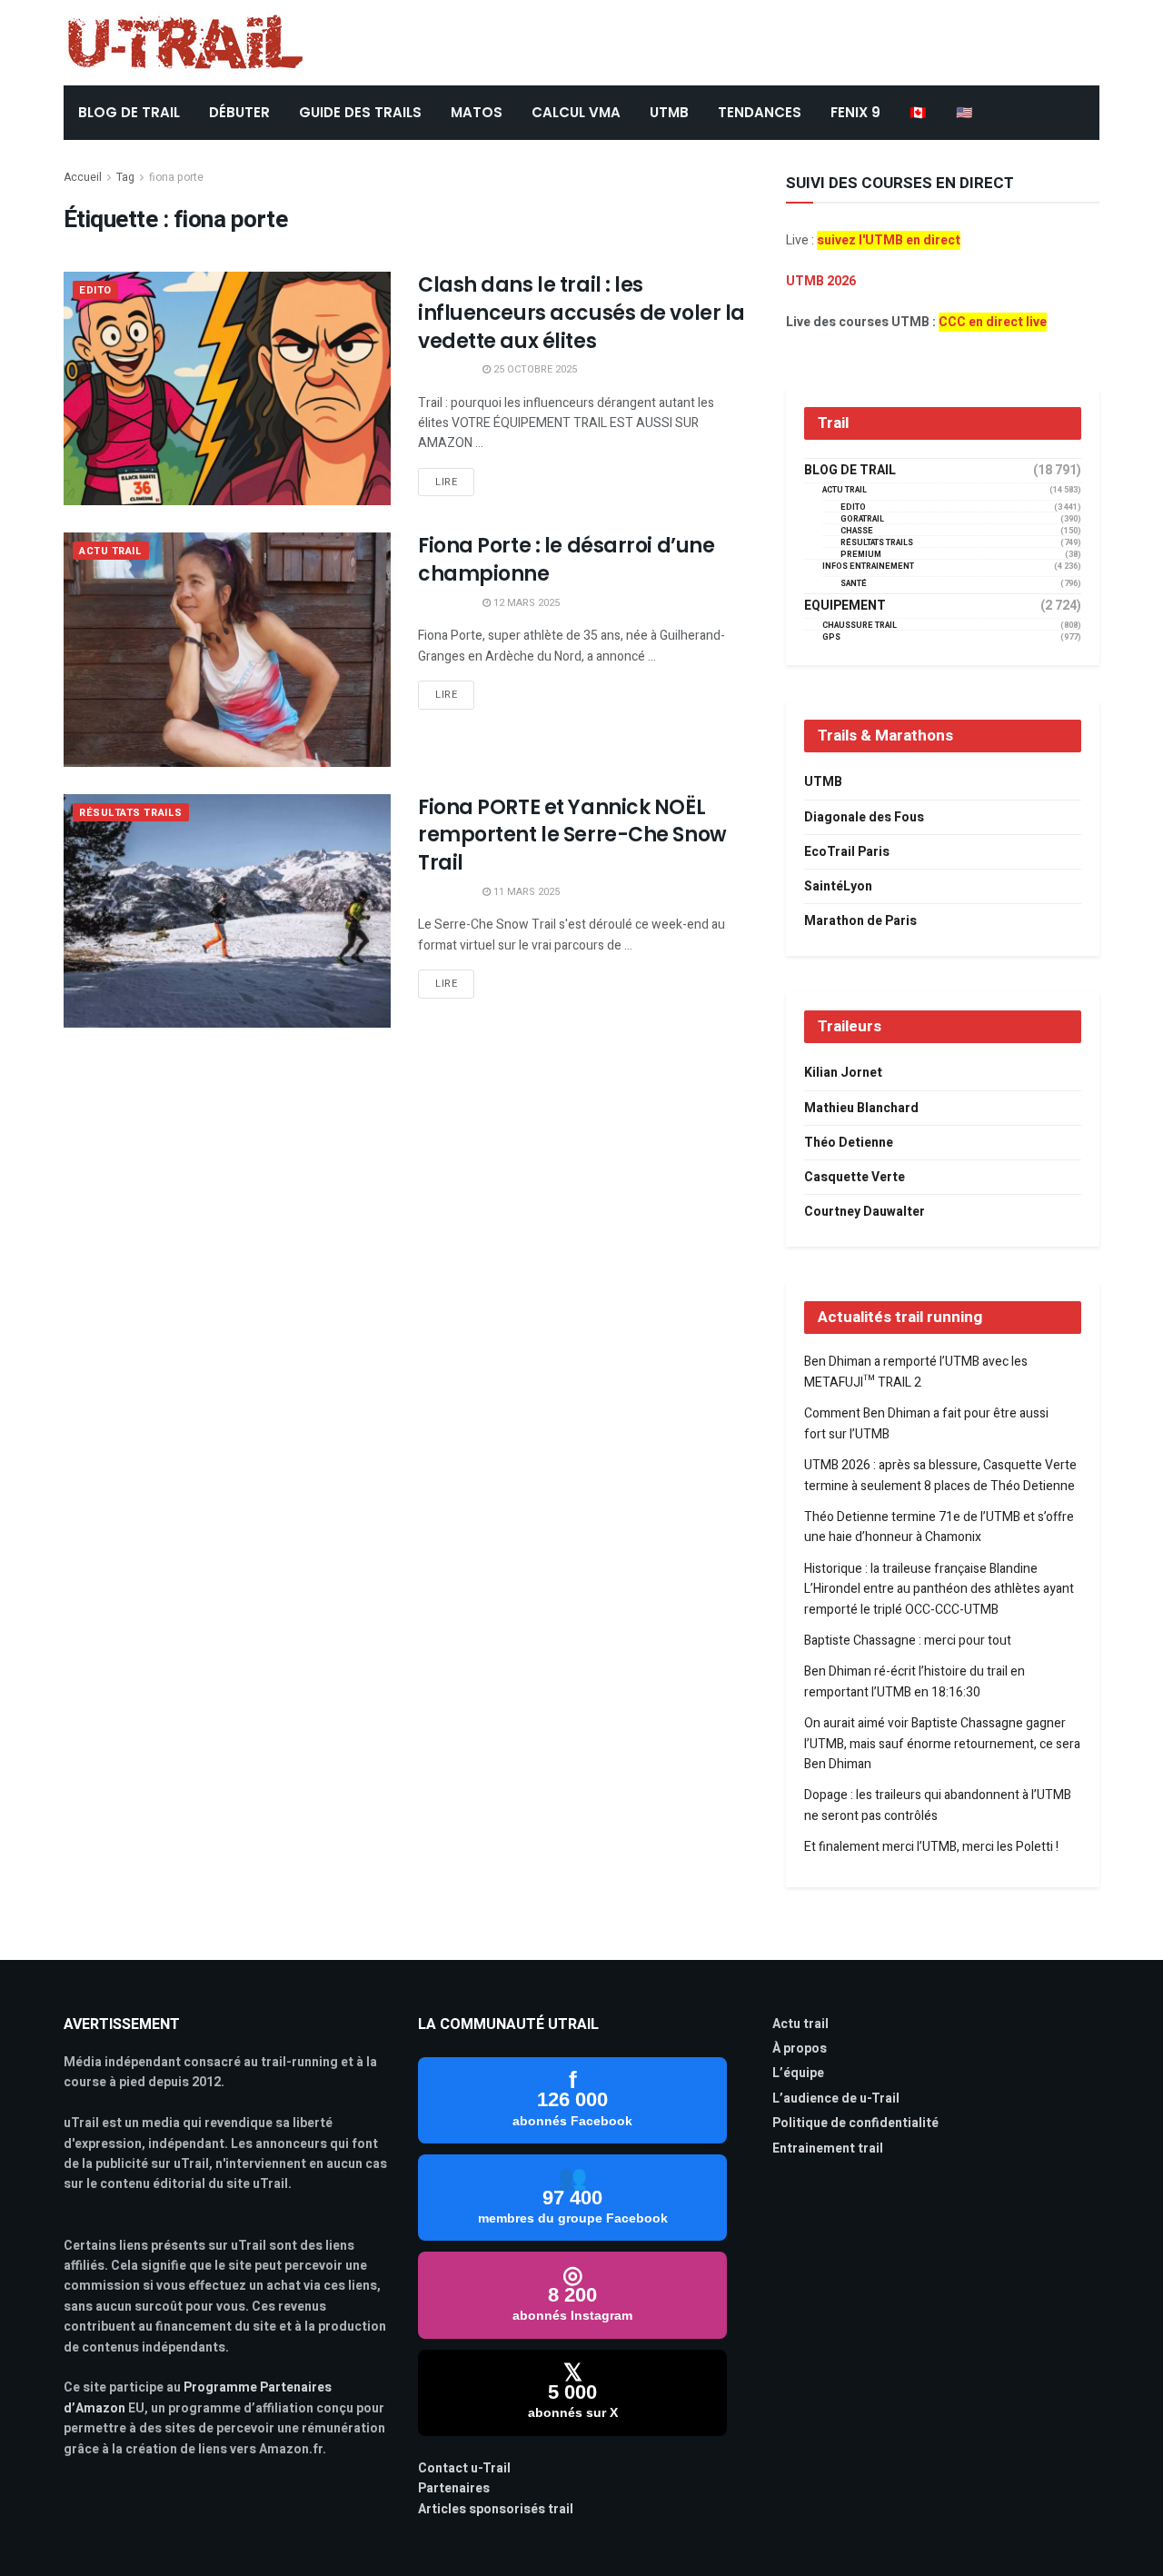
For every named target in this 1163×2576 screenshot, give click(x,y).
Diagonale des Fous (864, 817)
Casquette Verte (855, 1177)
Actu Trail (111, 551)
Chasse (857, 531)
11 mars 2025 (525, 892)
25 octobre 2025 (534, 369)
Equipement (845, 606)
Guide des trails (360, 112)
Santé (854, 584)
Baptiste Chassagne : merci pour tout (908, 1641)
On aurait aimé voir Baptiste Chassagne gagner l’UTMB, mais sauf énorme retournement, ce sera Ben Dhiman (942, 1744)
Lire (446, 482)
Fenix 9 (855, 112)
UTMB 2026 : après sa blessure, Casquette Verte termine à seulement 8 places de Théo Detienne (940, 1475)
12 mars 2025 (525, 603)
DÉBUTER (239, 112)
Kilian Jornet (843, 1073)
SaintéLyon (838, 886)
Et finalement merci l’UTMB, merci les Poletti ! (931, 1847)
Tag (125, 177)
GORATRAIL (862, 519)
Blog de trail (850, 471)
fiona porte (176, 177)
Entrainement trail (828, 2148)
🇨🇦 (918, 112)
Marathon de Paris (860, 921)
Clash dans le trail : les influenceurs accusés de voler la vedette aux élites (581, 313)
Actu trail (800, 2024)
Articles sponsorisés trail (496, 2509)
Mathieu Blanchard (861, 1108)
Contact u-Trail (464, 2468)
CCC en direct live (993, 322)
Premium (861, 555)
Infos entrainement (868, 567)
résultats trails (131, 813)
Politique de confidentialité (855, 2123)
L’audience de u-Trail (836, 2099)
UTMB (669, 112)
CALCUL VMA (576, 112)
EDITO (95, 290)
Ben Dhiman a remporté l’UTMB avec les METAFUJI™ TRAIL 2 (916, 1372)
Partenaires (454, 2488)
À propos (800, 2049)
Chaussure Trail (860, 626)
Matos (477, 112)
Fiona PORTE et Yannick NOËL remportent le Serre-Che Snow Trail (572, 835)
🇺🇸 (964, 112)
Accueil (83, 177)
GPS (831, 637)
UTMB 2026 (821, 281)
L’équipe (798, 2073)
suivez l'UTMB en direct (889, 240)
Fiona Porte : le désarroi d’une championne (566, 560)
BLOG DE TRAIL (129, 112)
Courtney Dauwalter (865, 1212)
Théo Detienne (849, 1143)
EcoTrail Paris (847, 852)
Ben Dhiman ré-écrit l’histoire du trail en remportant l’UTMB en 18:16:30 (914, 1681)
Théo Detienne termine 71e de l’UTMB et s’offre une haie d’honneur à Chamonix (939, 1527)
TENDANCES (760, 112)
